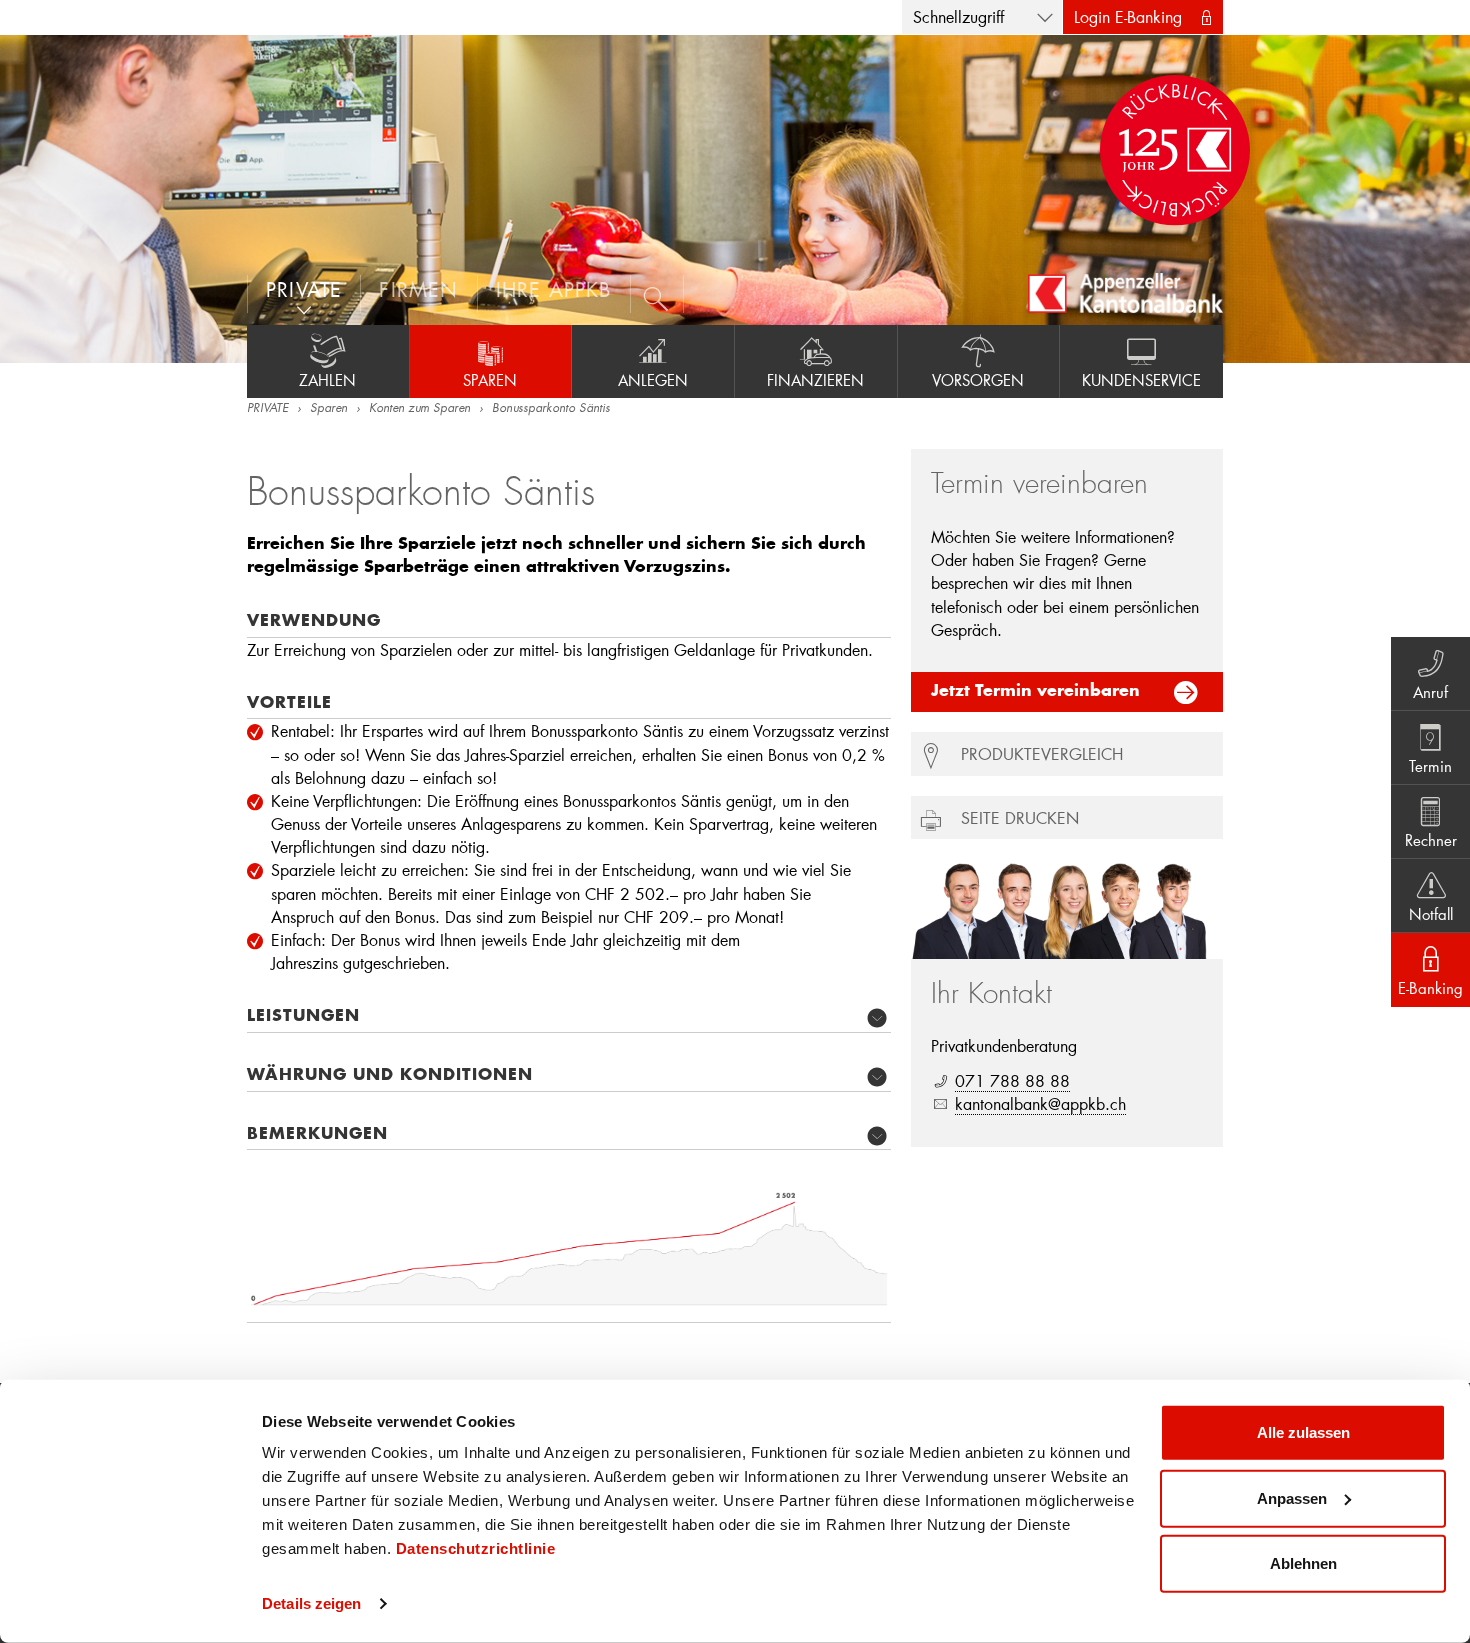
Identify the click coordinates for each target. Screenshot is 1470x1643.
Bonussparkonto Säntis (551, 409)
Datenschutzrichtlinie (476, 1548)
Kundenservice (1141, 380)
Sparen (490, 380)
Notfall (1431, 914)
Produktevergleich (1042, 753)
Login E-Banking (1128, 16)
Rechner (1431, 840)
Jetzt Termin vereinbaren (1035, 692)
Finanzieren (815, 380)
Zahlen (327, 380)
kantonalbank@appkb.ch (1040, 1103)
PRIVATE (267, 409)
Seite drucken (1020, 817)
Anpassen (1292, 1497)
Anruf (1430, 692)
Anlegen (653, 380)
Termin (1430, 766)
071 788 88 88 (1012, 1080)
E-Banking (1430, 988)
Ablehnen (1303, 1563)
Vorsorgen (978, 380)
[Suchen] (657, 294)
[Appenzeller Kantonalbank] (1125, 293)
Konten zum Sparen (419, 409)
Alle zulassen (1303, 1432)
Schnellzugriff (958, 16)
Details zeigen (311, 1603)
